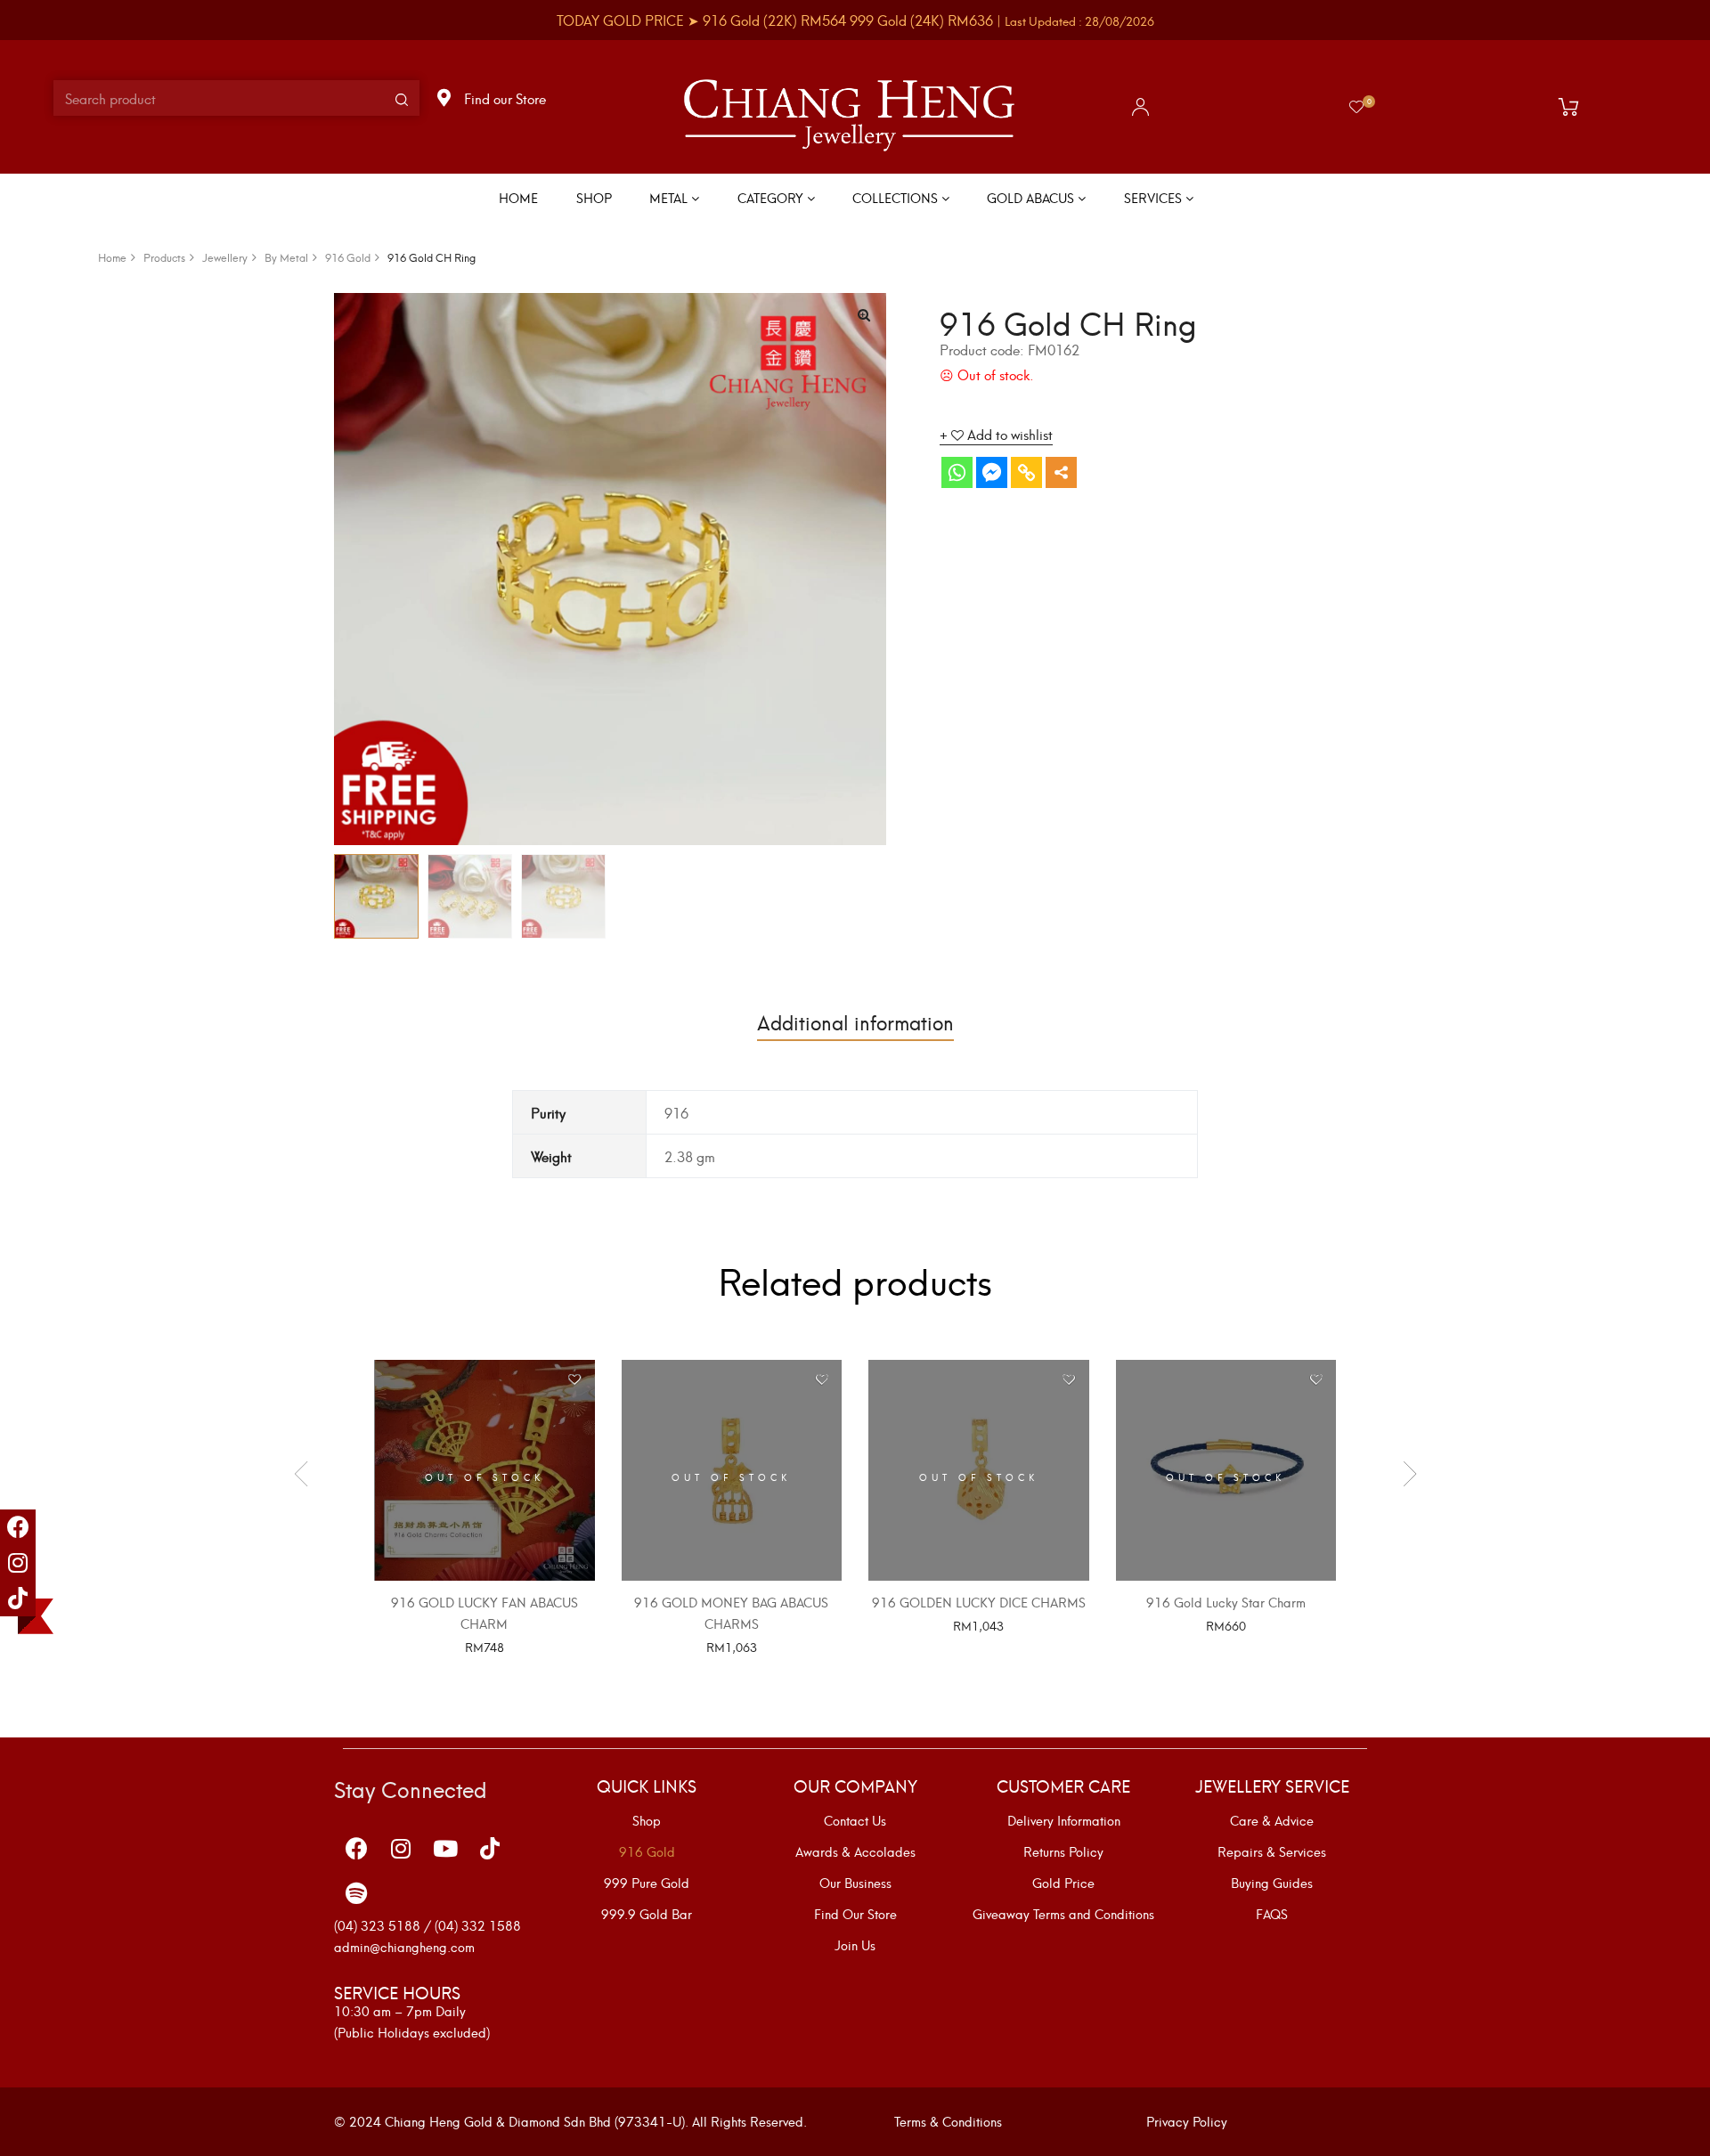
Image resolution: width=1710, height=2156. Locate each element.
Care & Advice (1272, 1820)
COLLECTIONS (897, 197)
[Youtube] (445, 1848)
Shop (647, 1820)
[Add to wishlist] (575, 1380)
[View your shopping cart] (1573, 107)
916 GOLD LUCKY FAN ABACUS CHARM (484, 1612)
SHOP (594, 197)
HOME (518, 197)
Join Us (855, 1945)
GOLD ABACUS (1032, 197)
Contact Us (855, 1820)
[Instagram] (18, 1563)
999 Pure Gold (647, 1883)
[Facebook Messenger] (992, 472)
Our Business (855, 1883)
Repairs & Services (1272, 1851)
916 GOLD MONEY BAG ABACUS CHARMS (731, 1612)
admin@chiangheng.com (404, 1946)
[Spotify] (356, 1892)
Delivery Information (1064, 1820)
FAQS (1272, 1914)
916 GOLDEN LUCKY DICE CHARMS (979, 1602)
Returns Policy (1063, 1851)
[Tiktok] (18, 1599)
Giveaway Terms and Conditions (1063, 1914)
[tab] (855, 1021)
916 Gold (647, 1851)
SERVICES (1155, 197)
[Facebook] (18, 1527)
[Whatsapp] (957, 472)
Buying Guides (1272, 1883)
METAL (670, 197)
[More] (1061, 472)
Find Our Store (855, 1914)
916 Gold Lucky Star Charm (1226, 1602)
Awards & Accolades (855, 1851)
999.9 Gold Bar (647, 1914)
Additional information (855, 1021)
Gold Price (1063, 1883)
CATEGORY (772, 197)
